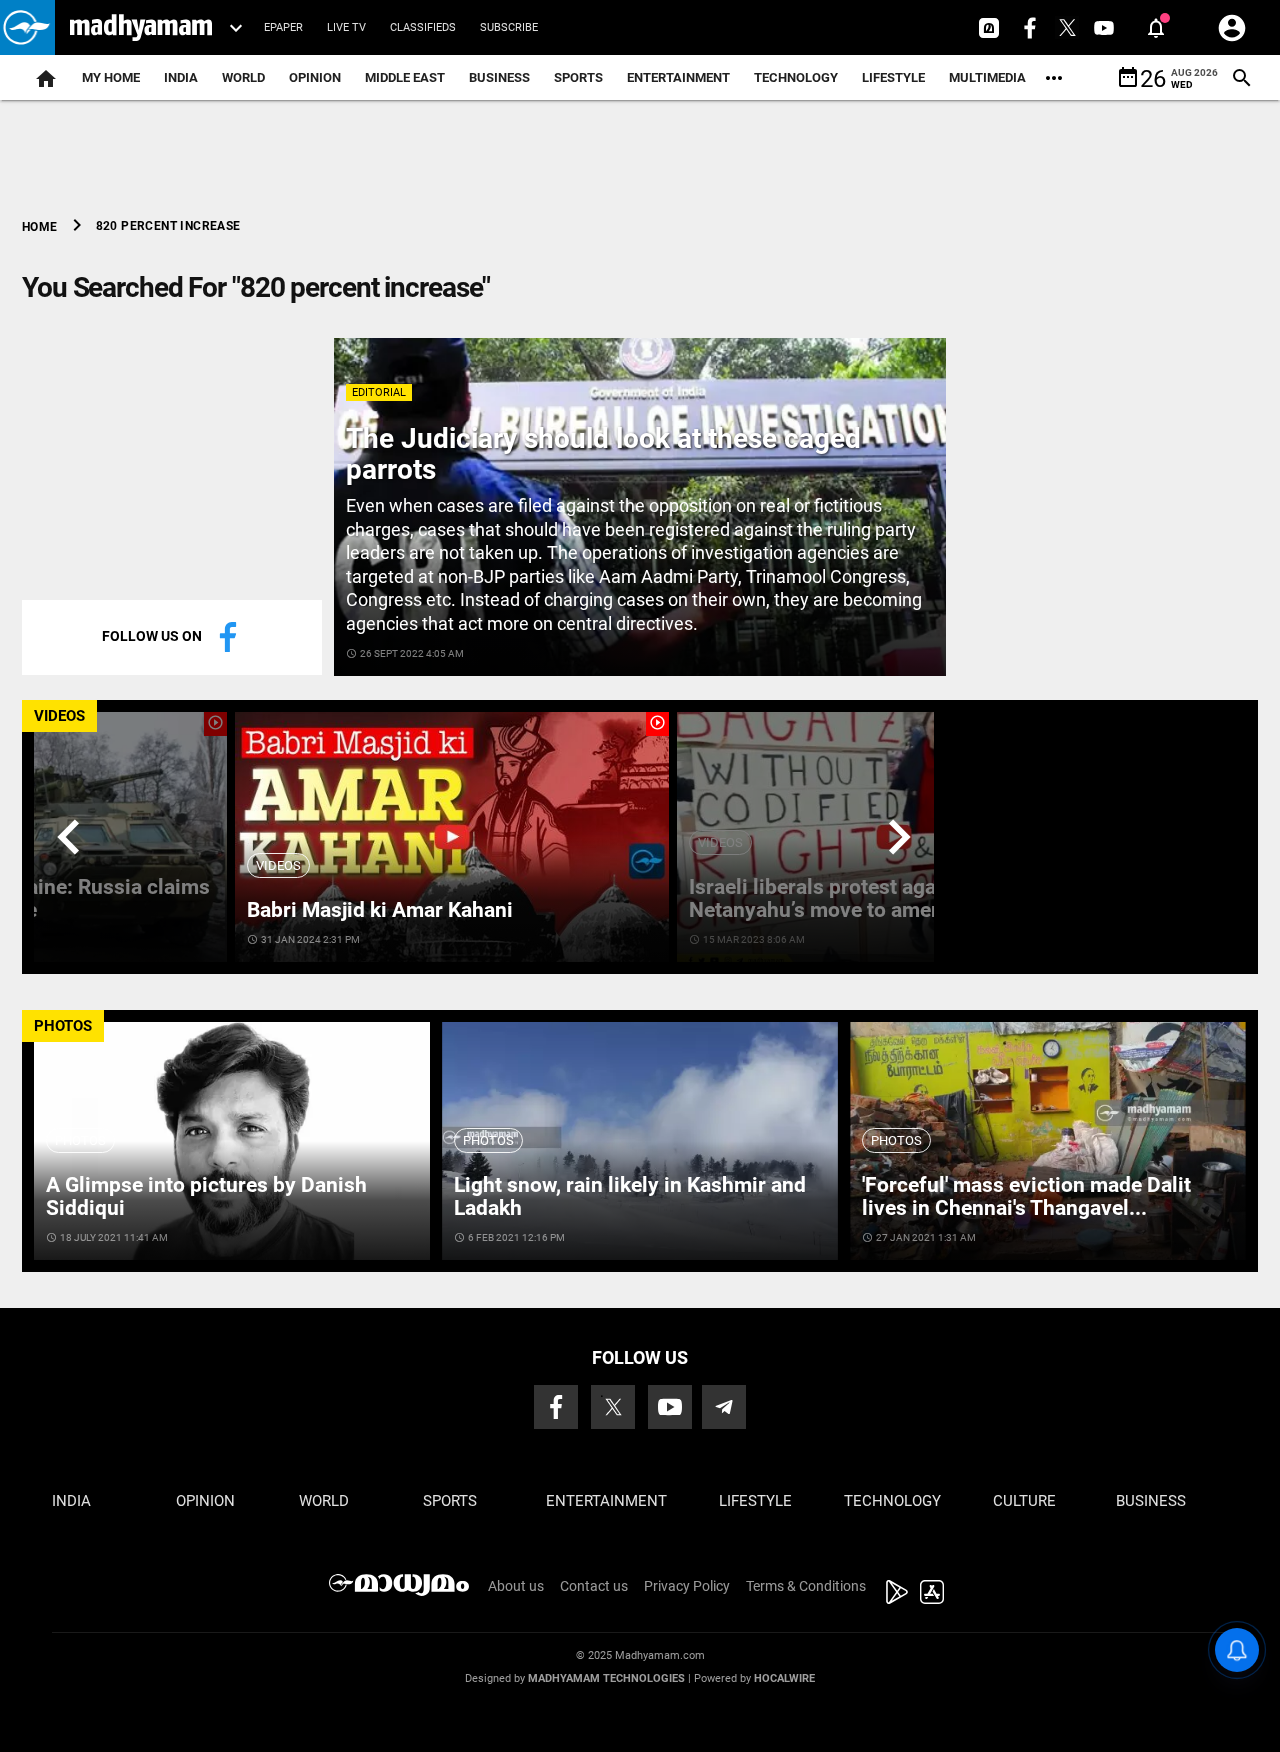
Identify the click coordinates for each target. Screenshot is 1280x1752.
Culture (1024, 1501)
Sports (578, 77)
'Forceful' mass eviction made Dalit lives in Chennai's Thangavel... (1026, 1196)
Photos (80, 1140)
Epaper (283, 27)
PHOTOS (63, 1026)
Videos (278, 865)
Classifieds (423, 27)
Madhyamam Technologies (606, 1678)
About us (516, 1586)
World (243, 77)
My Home (111, 77)
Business (499, 77)
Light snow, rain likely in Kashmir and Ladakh (630, 1196)
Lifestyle (893, 77)
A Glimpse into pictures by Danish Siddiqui (206, 1196)
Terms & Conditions (806, 1586)
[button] (27, 27)
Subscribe (509, 27)
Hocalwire (784, 1678)
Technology (796, 77)
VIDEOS (59, 716)
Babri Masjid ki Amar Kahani (380, 910)
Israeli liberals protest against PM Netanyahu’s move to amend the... (849, 898)
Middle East (405, 77)
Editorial (379, 392)
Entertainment (678, 77)
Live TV (346, 27)
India (181, 77)
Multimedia (987, 77)
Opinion (315, 77)
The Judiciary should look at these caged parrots (603, 454)
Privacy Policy (687, 1586)
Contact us (594, 1586)
